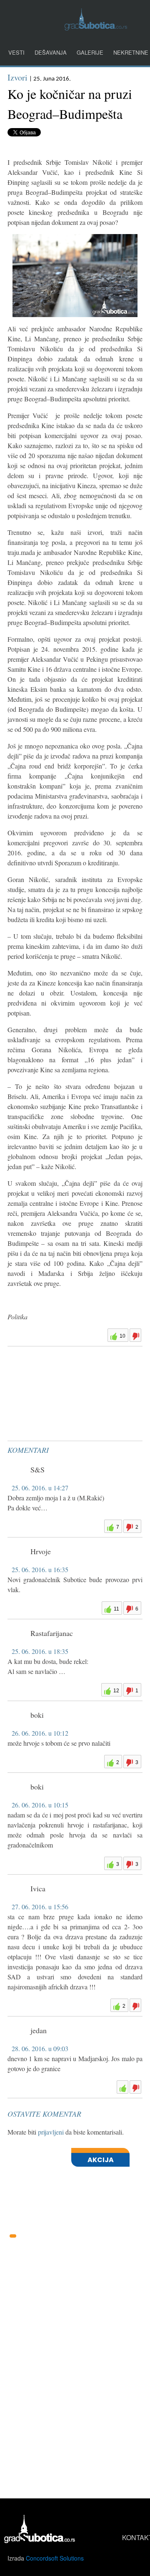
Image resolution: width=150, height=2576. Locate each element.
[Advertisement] (70, 1371)
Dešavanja (51, 52)
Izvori (17, 77)
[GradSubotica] (96, 28)
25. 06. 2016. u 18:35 (40, 1651)
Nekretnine (131, 52)
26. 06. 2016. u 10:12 (40, 1733)
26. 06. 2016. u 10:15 (40, 1805)
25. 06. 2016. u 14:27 (40, 1488)
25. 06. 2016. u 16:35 (40, 1569)
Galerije (90, 52)
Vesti (16, 52)
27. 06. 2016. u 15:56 (40, 1907)
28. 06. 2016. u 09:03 (40, 2048)
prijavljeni (51, 2132)
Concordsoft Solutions (55, 2558)
